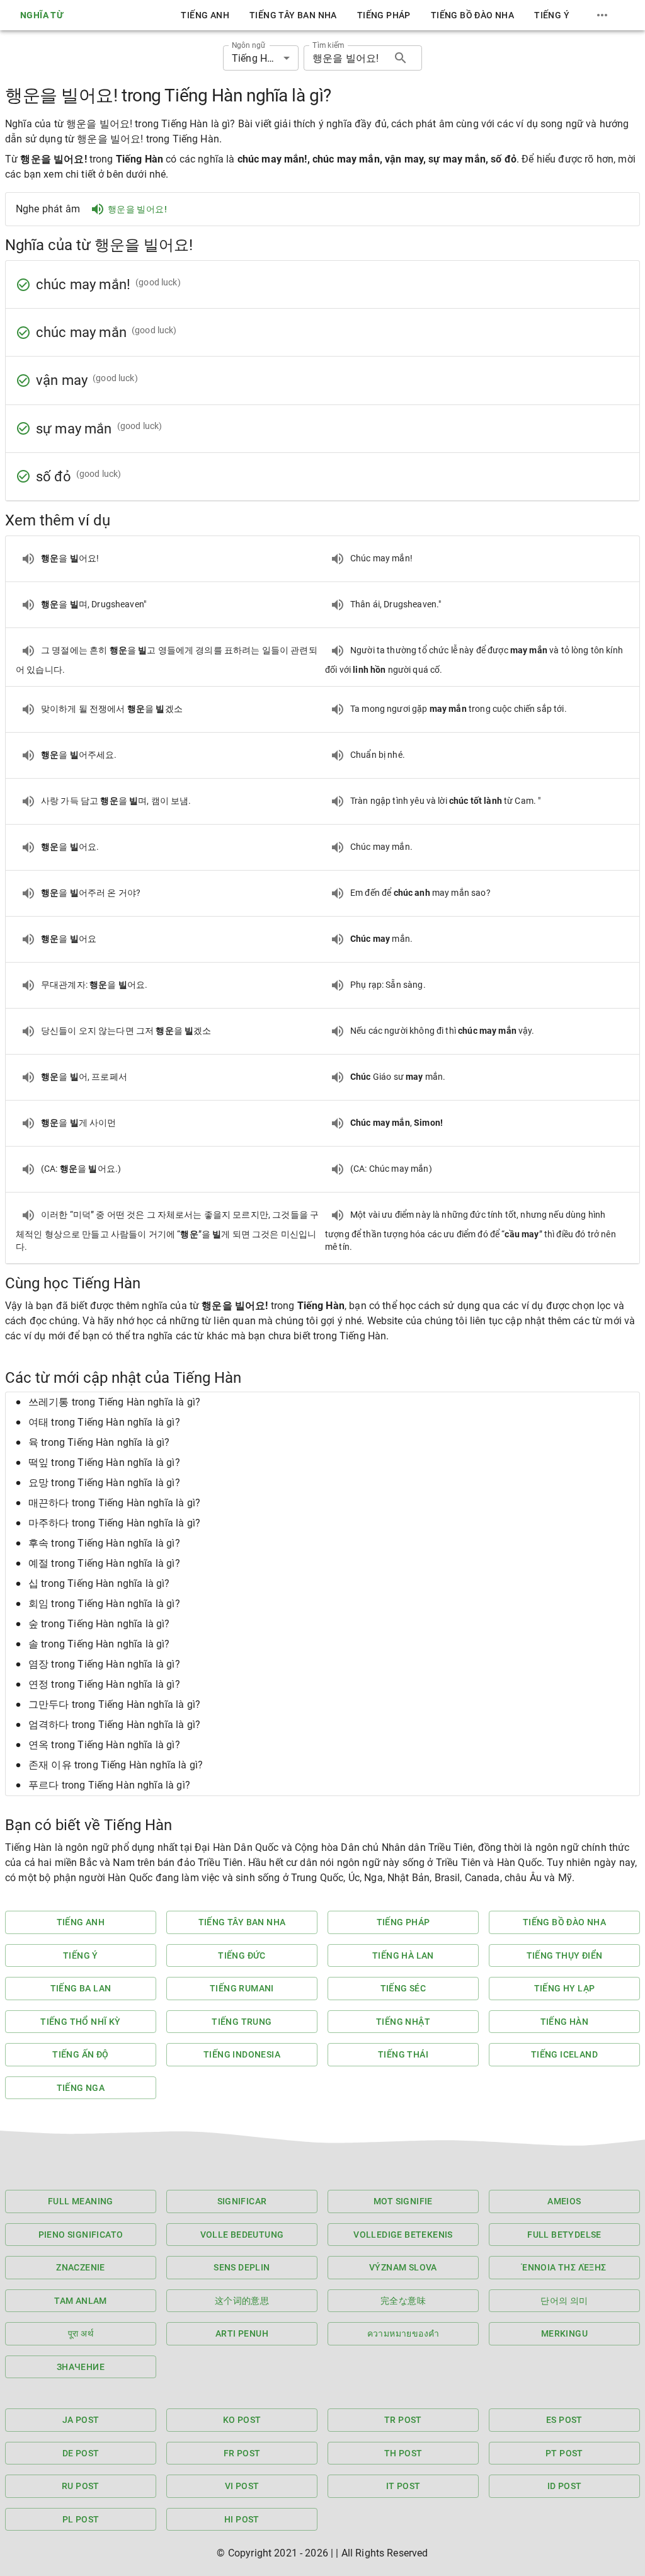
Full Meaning (81, 2201)
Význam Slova (403, 2267)
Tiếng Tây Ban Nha (293, 15)
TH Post (403, 2453)
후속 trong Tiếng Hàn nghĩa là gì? (104, 1543)
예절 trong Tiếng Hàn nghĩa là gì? (104, 1563)
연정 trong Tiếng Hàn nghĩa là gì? (104, 1684)
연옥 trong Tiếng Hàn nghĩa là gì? (104, 1745)
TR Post (403, 2420)
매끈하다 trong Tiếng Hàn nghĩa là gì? (114, 1503)
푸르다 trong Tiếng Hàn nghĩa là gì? (109, 1785)
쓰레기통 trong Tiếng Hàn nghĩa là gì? (114, 1402)
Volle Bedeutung (242, 2235)
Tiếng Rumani (242, 1988)
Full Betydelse (564, 2235)
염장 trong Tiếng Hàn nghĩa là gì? (104, 1664)
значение (81, 2367)
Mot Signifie (403, 2201)
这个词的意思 (242, 2301)
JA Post (81, 2420)
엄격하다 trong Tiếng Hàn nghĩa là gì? (114, 1725)
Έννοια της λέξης (564, 2267)
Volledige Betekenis (403, 2235)
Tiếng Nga (81, 2088)
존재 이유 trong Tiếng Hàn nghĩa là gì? (116, 1765)
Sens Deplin (242, 2267)
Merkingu (564, 2333)
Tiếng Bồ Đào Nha (472, 15)
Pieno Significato (81, 2235)
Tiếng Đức (242, 1955)
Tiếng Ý (552, 15)
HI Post (242, 2519)
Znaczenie (81, 2267)
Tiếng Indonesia (242, 2054)
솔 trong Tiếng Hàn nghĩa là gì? (99, 1644)
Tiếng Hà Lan (403, 1955)
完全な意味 (403, 2301)
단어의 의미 (564, 2301)
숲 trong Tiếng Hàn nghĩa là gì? (99, 1624)
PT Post (564, 2453)
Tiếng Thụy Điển (565, 1955)
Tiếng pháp (384, 15)
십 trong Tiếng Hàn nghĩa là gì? (99, 1583)
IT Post (403, 2486)
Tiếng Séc (403, 1988)
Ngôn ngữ (248, 45)
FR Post (242, 2453)
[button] (322, 1402)
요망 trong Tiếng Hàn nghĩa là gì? (104, 1483)
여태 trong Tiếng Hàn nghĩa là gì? (104, 1422)
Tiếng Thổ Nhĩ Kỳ (80, 2022)
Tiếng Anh (205, 15)
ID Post (565, 2486)
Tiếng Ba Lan (81, 1988)
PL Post (81, 2519)
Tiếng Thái (403, 2054)
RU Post (81, 2486)
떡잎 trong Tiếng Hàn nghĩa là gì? (104, 1463)
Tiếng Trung (242, 2022)
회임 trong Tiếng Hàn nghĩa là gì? (104, 1604)
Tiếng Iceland (564, 2054)
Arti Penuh (242, 2333)
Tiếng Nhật (403, 2022)
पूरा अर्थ (81, 2333)
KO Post (242, 2420)
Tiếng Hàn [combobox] (255, 58)
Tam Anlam (81, 2301)
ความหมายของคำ (403, 2333)
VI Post (242, 2486)
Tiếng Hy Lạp (565, 1988)
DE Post (81, 2453)
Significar (242, 2201)
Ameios (564, 2201)
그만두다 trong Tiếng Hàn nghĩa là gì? (114, 1704)
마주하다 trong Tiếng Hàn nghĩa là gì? (114, 1523)
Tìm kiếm (328, 45)
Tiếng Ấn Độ (80, 2054)
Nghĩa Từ (42, 15)
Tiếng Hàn (565, 2022)
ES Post (564, 2420)
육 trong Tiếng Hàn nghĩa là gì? (99, 1442)
